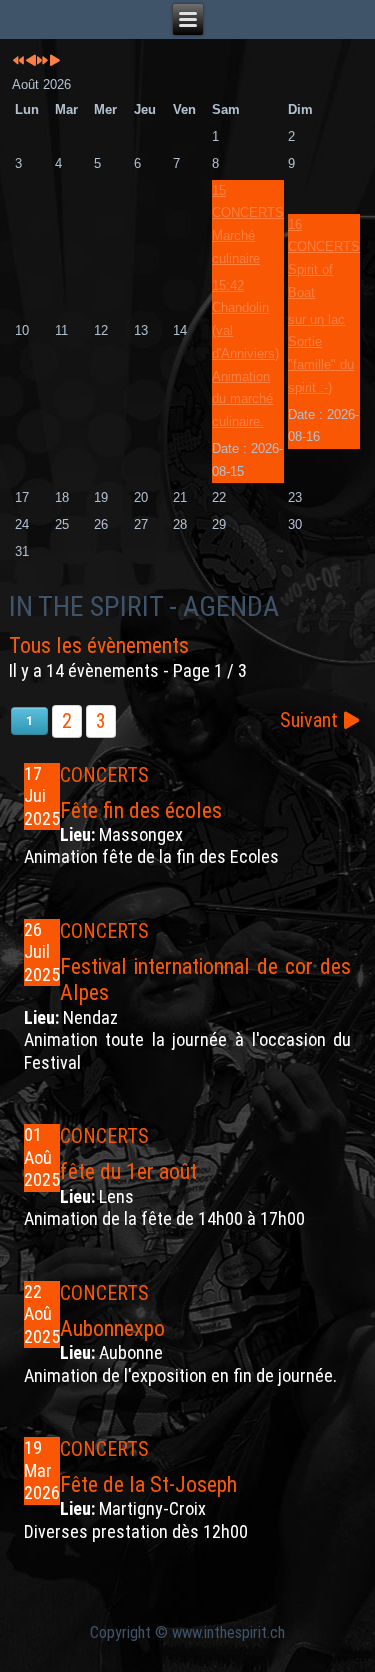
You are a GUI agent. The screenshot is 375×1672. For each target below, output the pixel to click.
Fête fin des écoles (141, 810)
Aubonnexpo (112, 1328)
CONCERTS (104, 775)
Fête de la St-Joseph (148, 1484)
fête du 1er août (128, 1171)
